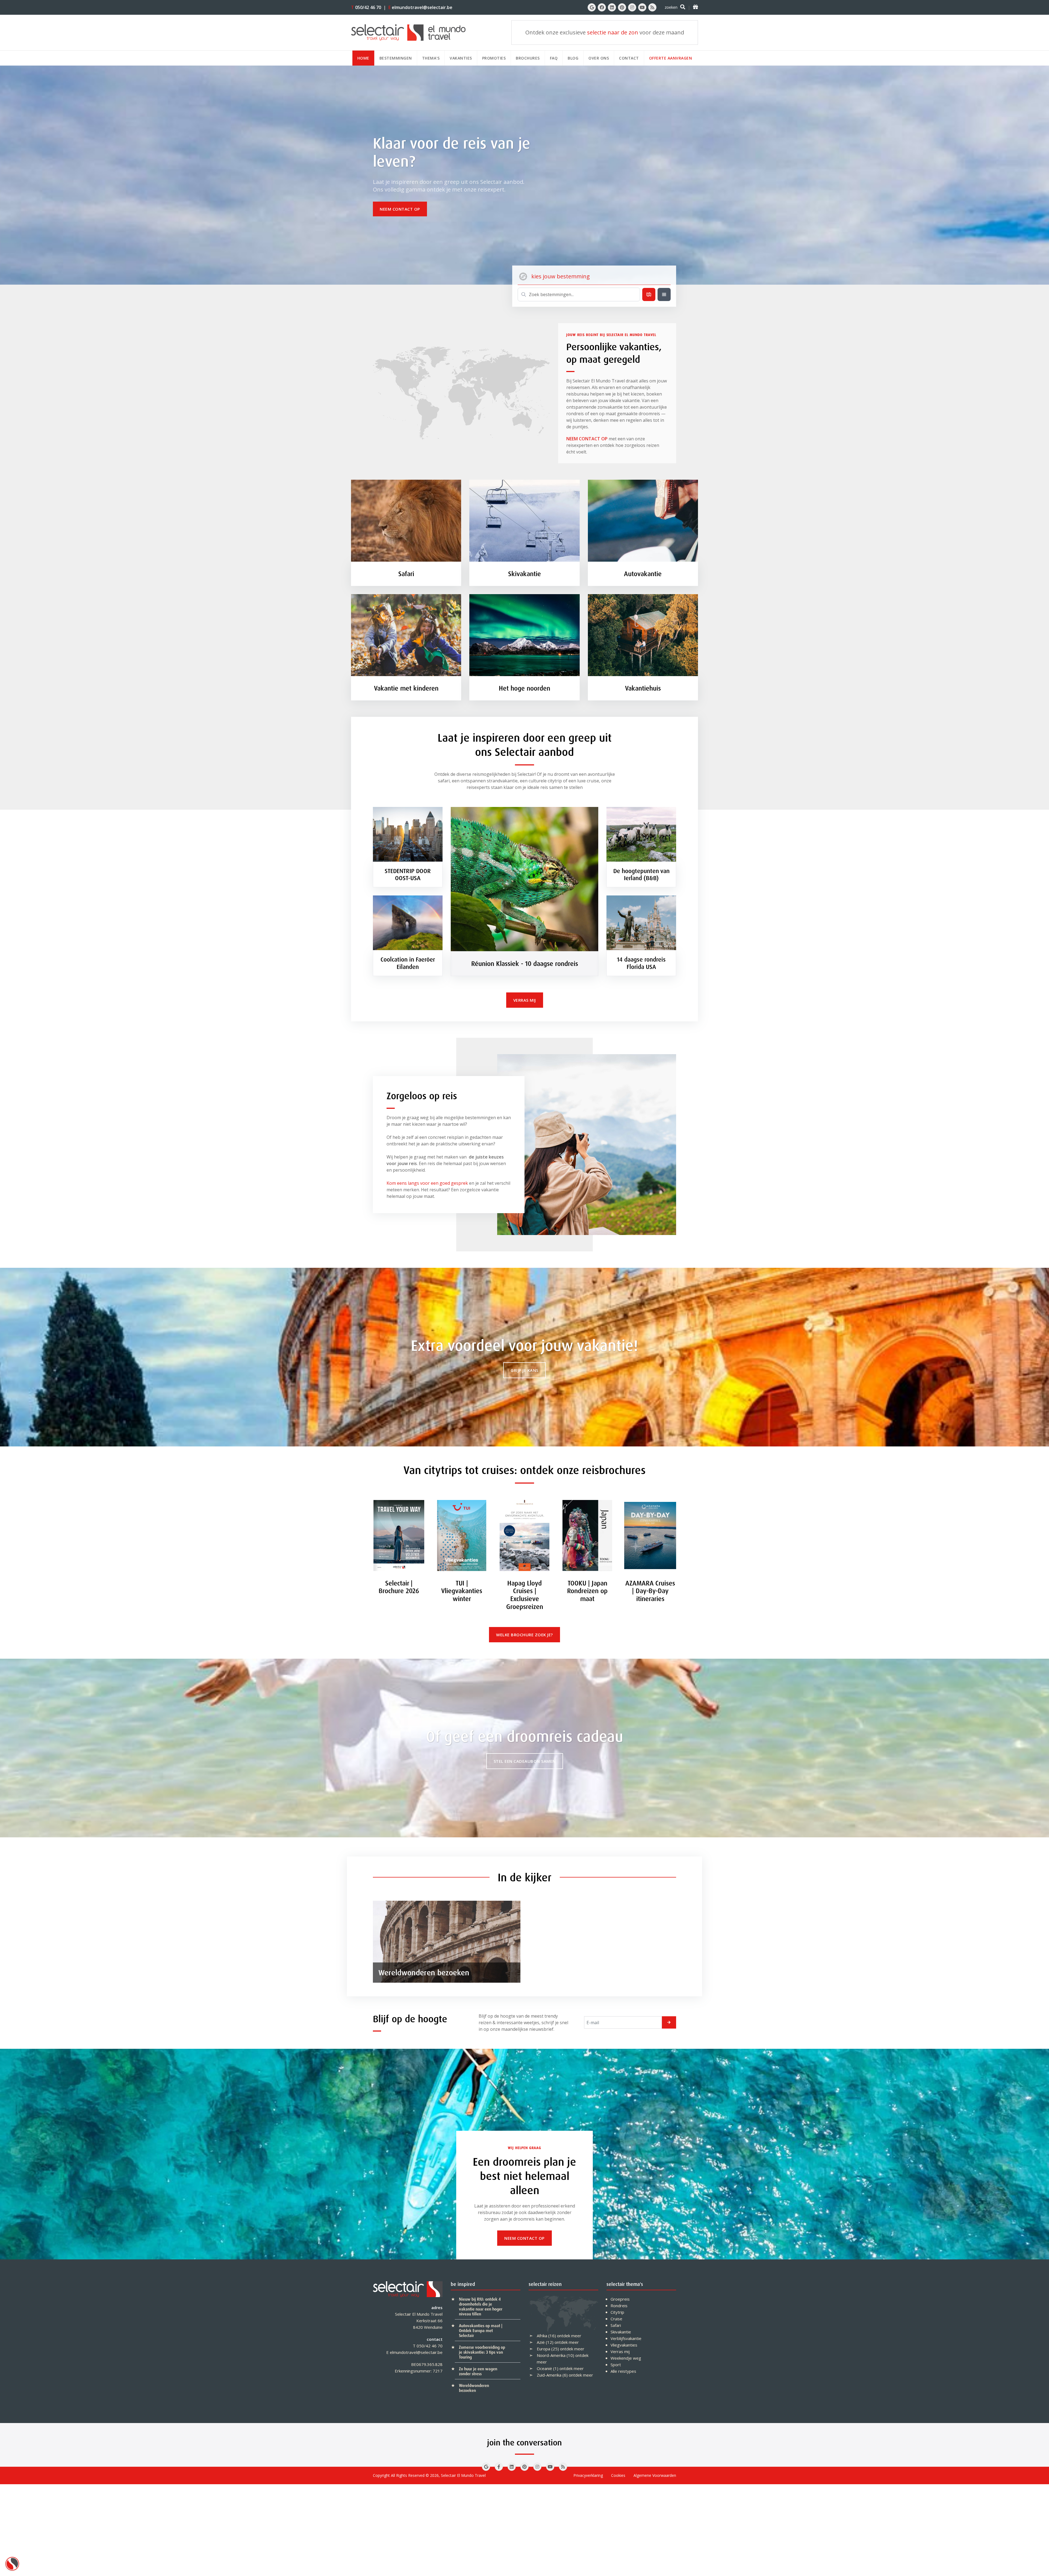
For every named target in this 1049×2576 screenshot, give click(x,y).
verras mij (525, 1000)
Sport (616, 2365)
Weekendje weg (626, 2358)
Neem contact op (400, 209)
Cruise (616, 2319)
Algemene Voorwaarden (655, 2475)
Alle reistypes (623, 2371)
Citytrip (617, 2312)
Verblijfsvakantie (626, 2338)
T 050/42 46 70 (428, 2346)
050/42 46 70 (366, 7)
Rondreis (619, 2306)
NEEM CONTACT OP (587, 439)
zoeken (671, 7)
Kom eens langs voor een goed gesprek (427, 1183)
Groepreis (620, 2299)
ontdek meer (569, 2336)
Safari (616, 2325)
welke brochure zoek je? (524, 1635)
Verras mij (620, 2351)
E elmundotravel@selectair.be (414, 2352)
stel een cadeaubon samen (525, 1761)
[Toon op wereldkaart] (649, 294)
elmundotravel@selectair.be (420, 7)
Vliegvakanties (624, 2345)
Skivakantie (621, 2332)
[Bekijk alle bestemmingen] (664, 294)
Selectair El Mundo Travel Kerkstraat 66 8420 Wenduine (419, 2321)
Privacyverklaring (588, 2475)
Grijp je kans (524, 1370)
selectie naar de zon (613, 32)
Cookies (618, 2475)
